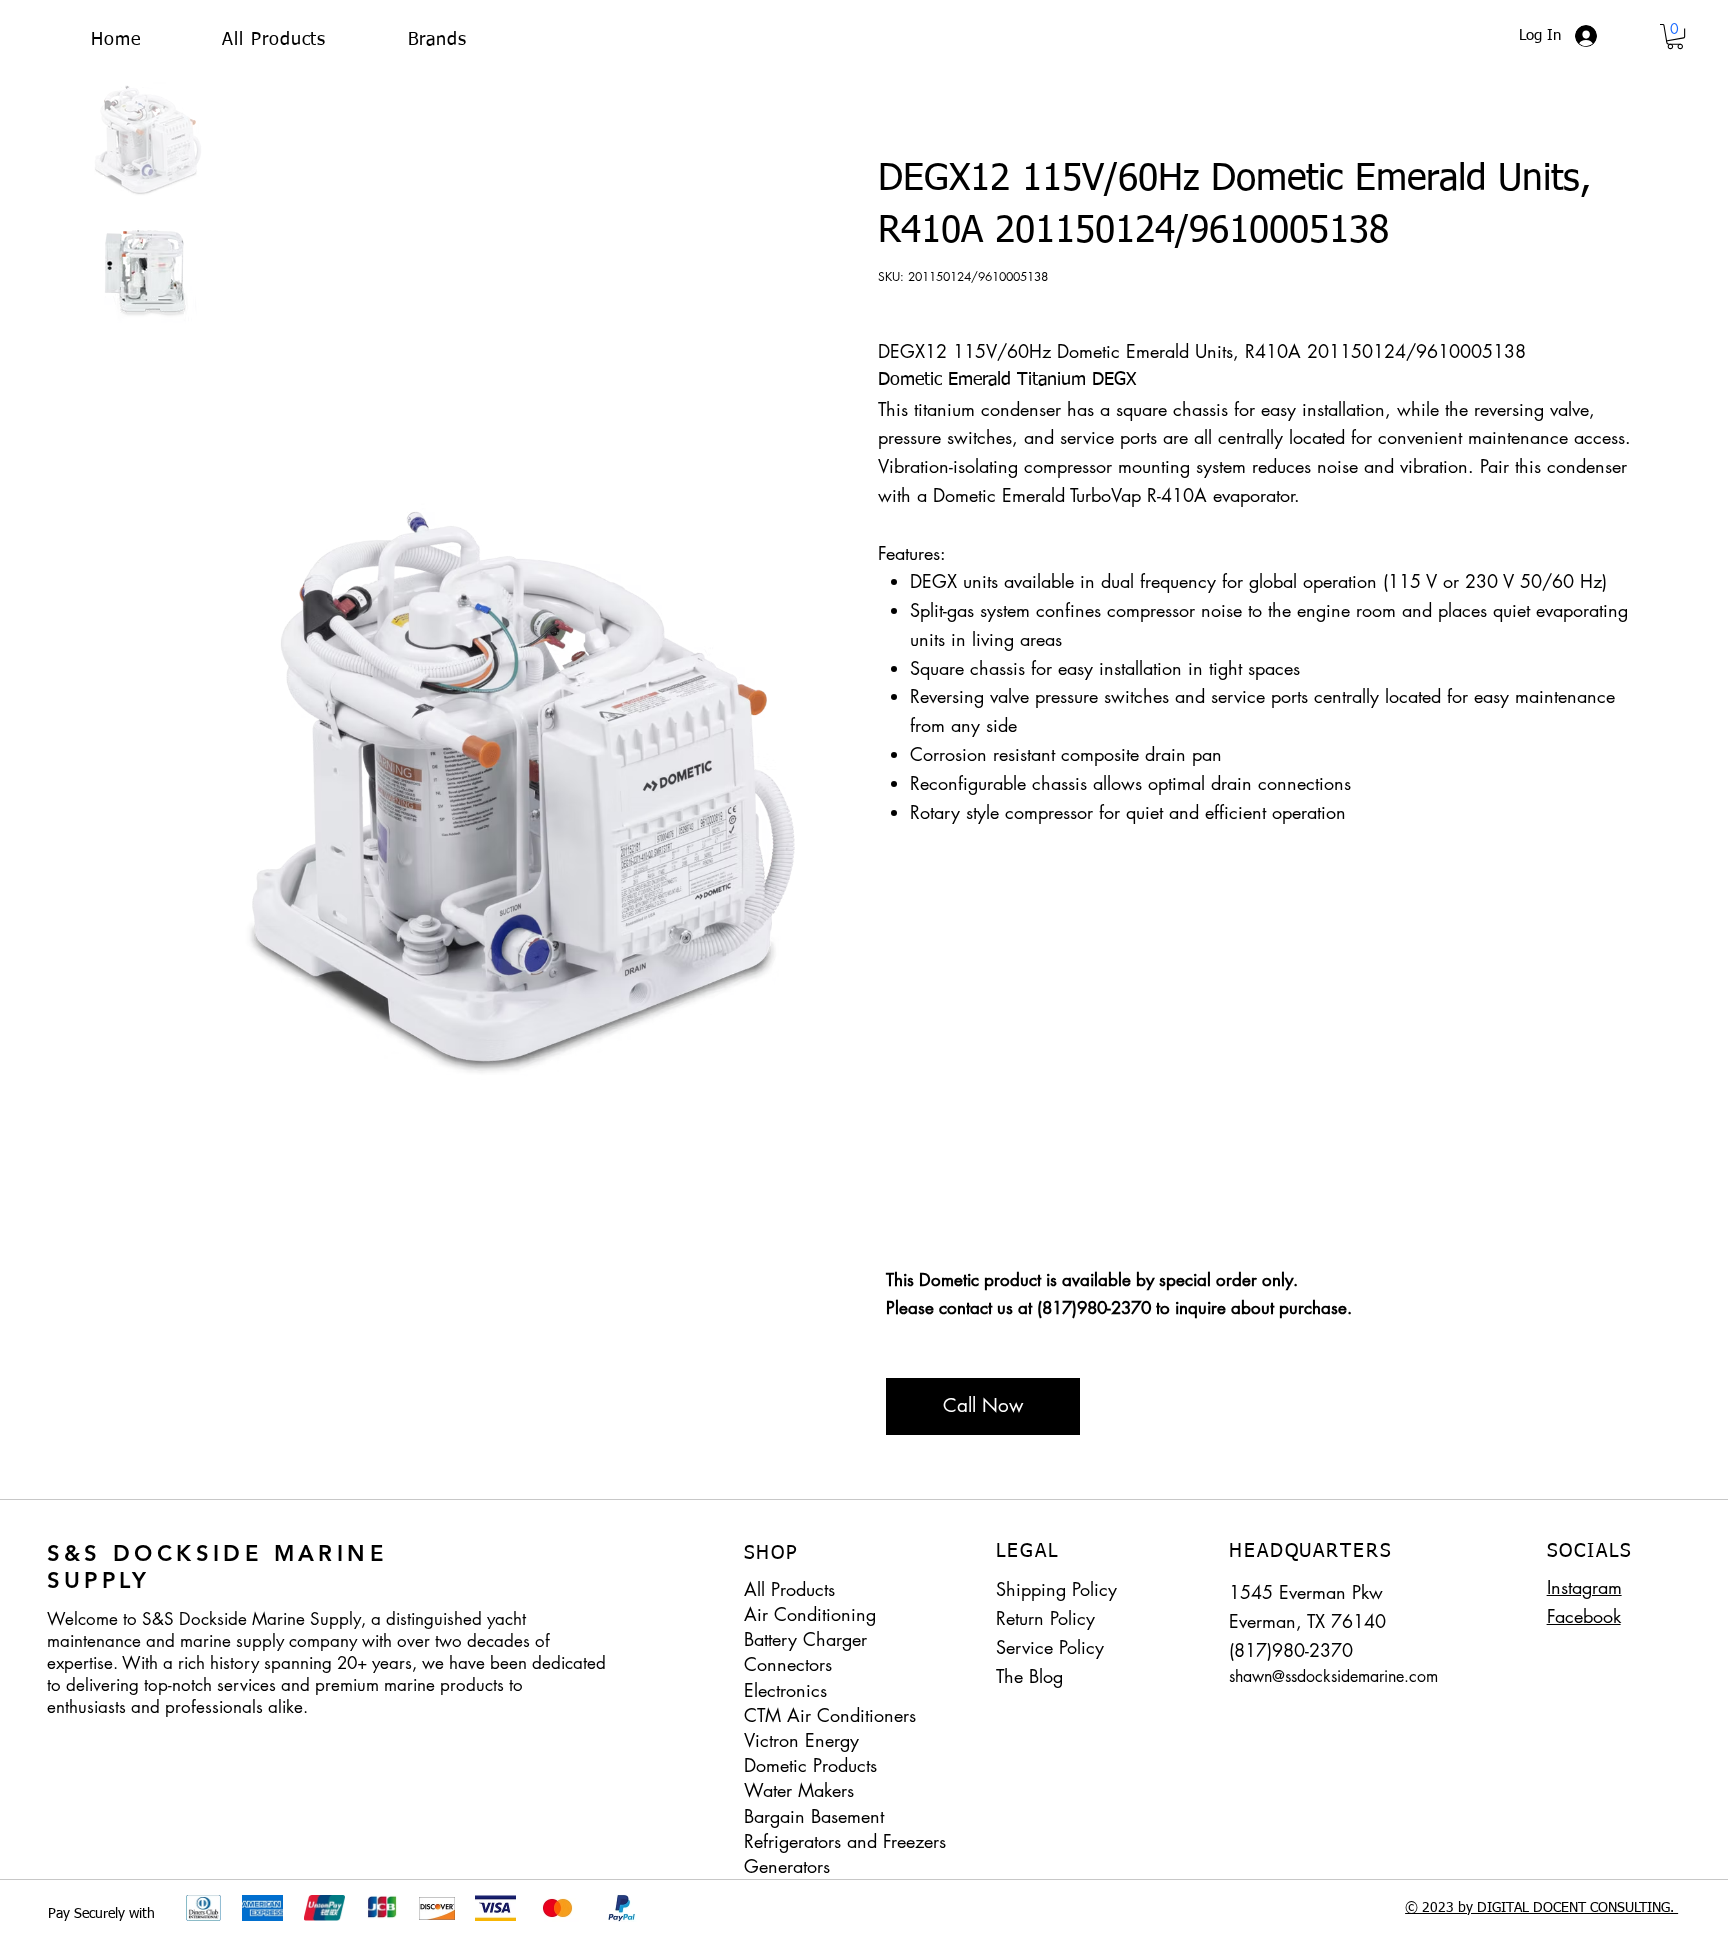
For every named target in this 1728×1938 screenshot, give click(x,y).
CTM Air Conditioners (830, 1715)
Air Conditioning (810, 1614)
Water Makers (799, 1790)
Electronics (785, 1690)
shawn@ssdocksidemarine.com (1333, 1676)
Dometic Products (810, 1765)
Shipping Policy (1056, 1589)
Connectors (788, 1664)
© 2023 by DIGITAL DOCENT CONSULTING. (1541, 1908)
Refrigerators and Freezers (845, 1841)
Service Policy (1050, 1647)
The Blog (1029, 1676)
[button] (437, 40)
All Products (789, 1589)
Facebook (1584, 1616)
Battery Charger (805, 1639)
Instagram (1584, 1587)
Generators (787, 1866)
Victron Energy (801, 1740)
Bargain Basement (814, 1816)
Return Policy (1045, 1618)
